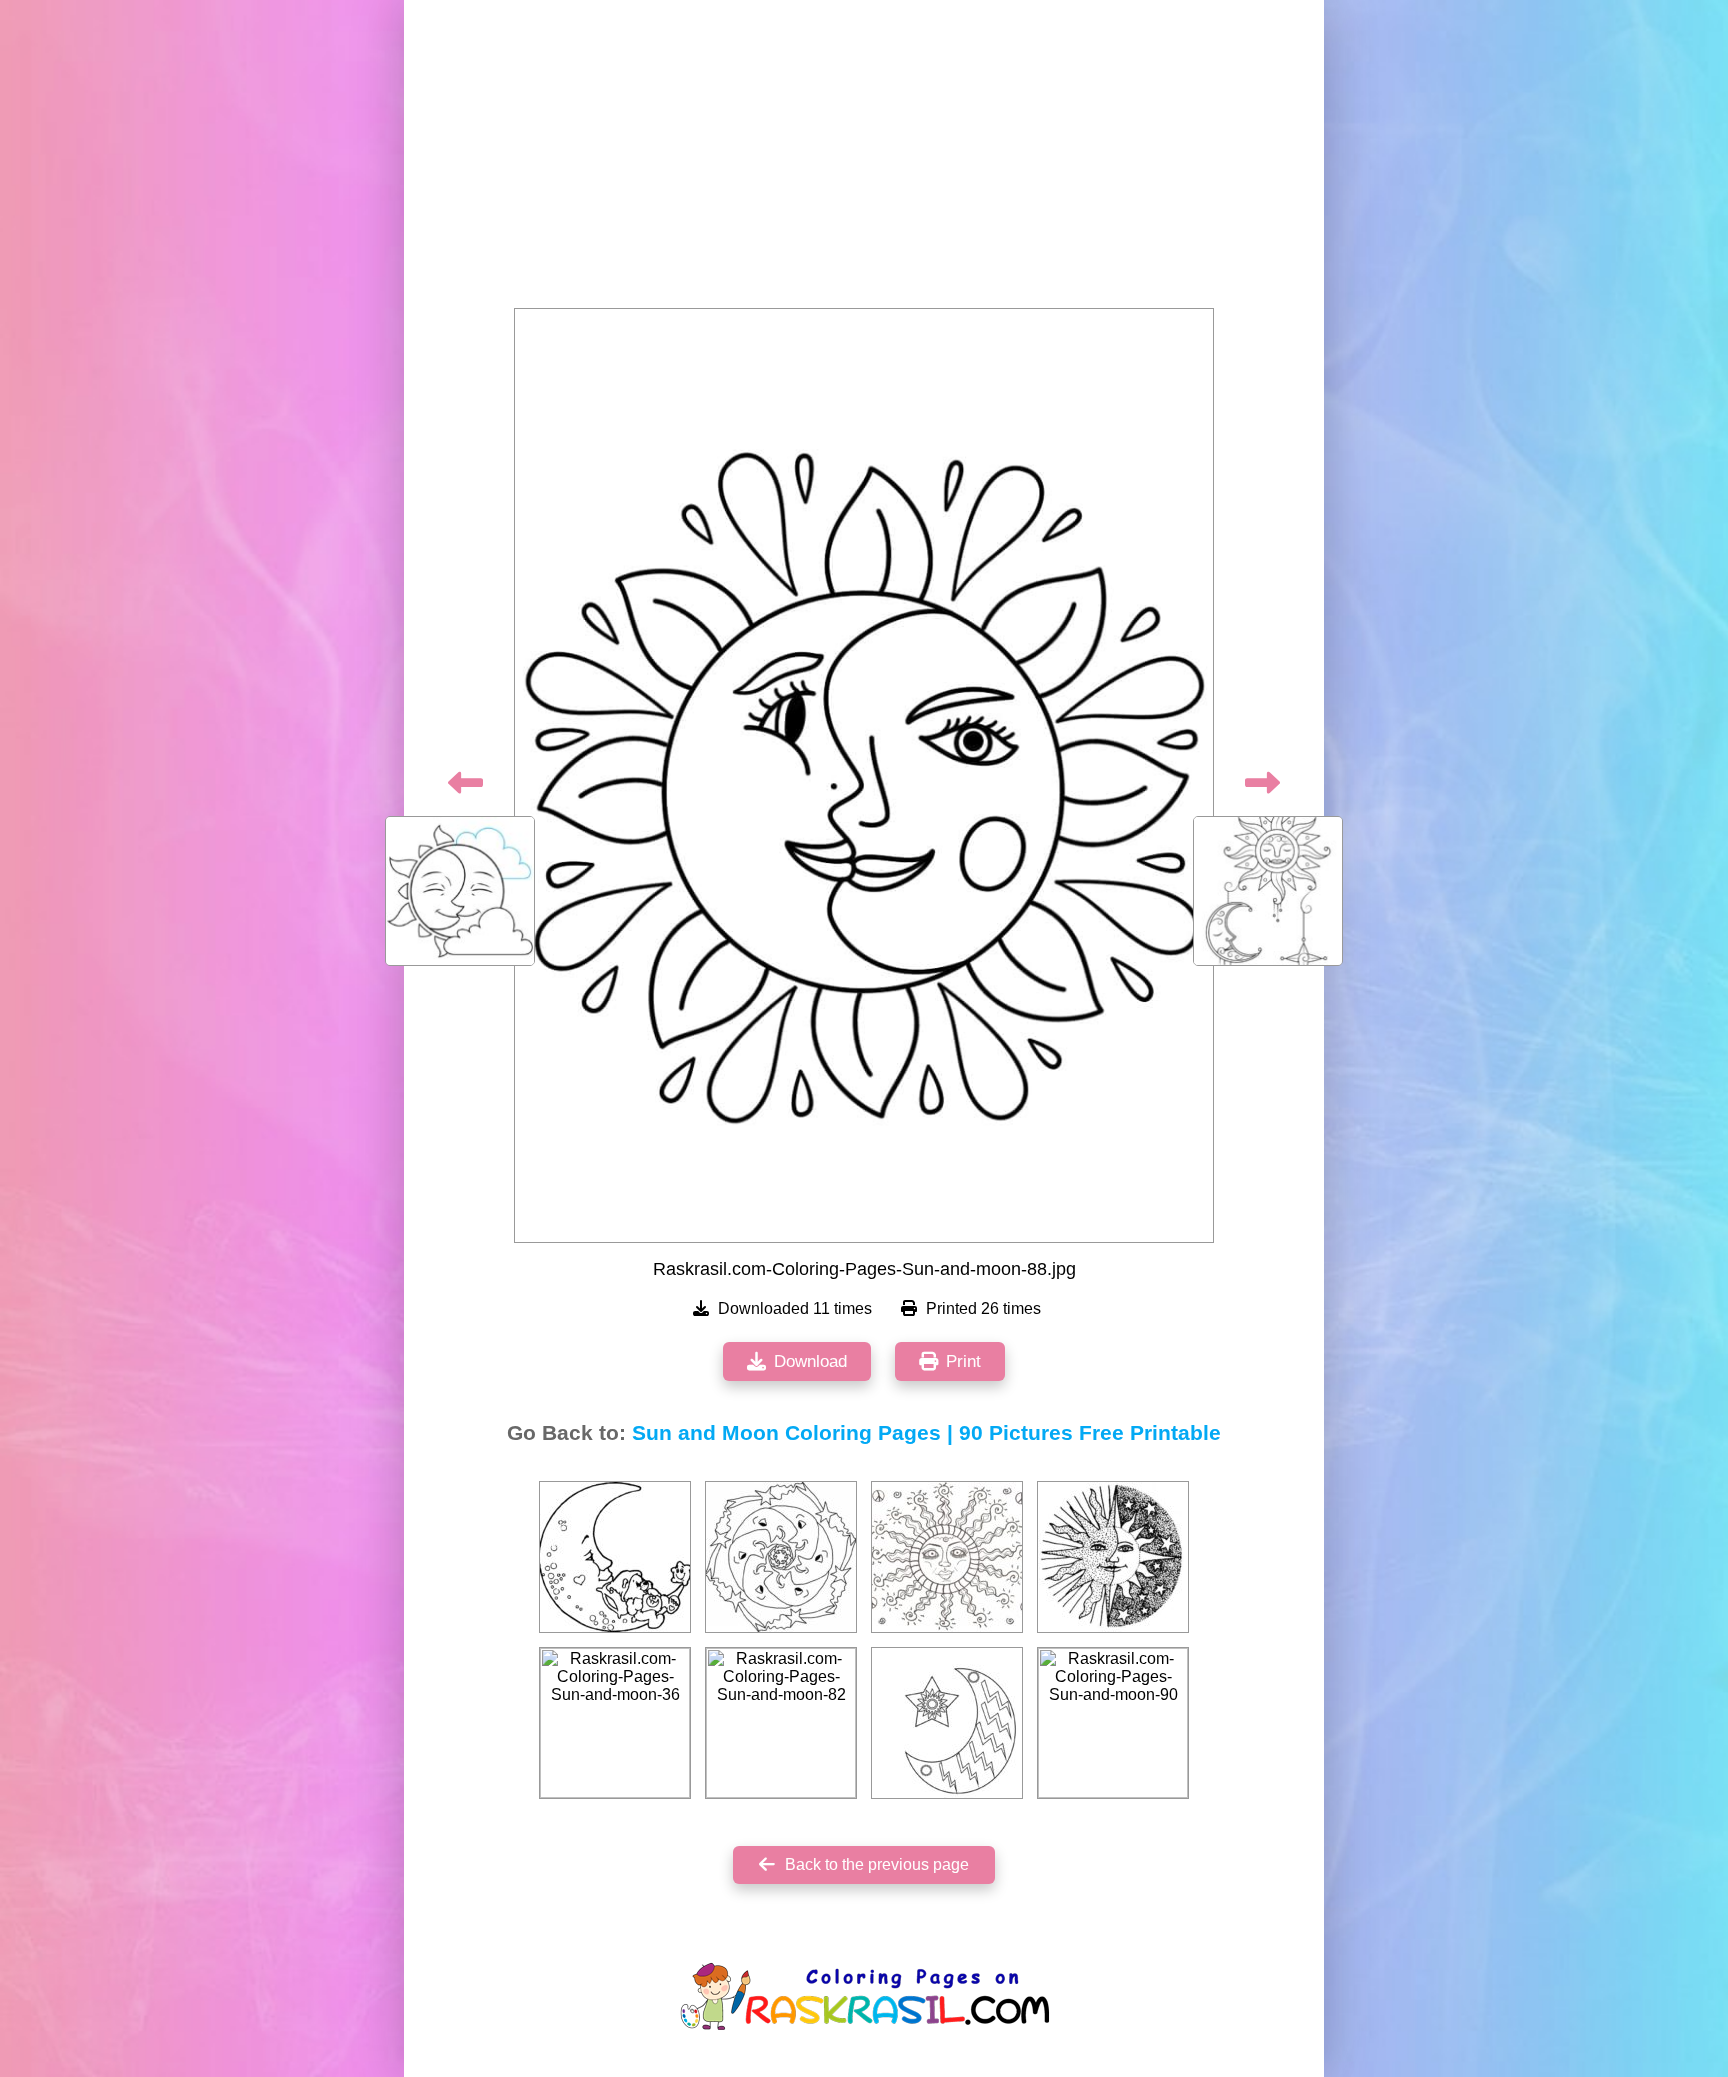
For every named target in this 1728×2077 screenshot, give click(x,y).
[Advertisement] (864, 160)
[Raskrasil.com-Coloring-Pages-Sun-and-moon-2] (947, 1557)
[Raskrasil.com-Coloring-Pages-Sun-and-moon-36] (615, 1723)
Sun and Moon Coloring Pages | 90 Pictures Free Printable (926, 1433)
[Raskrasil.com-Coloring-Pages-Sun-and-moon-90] (1113, 1723)
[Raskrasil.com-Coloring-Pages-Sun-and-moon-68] (947, 1723)
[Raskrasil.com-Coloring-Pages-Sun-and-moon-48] (781, 1557)
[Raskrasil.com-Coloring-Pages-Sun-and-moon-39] (1113, 1557)
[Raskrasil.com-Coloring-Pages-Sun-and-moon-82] (781, 1723)
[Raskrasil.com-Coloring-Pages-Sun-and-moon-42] (615, 1557)
